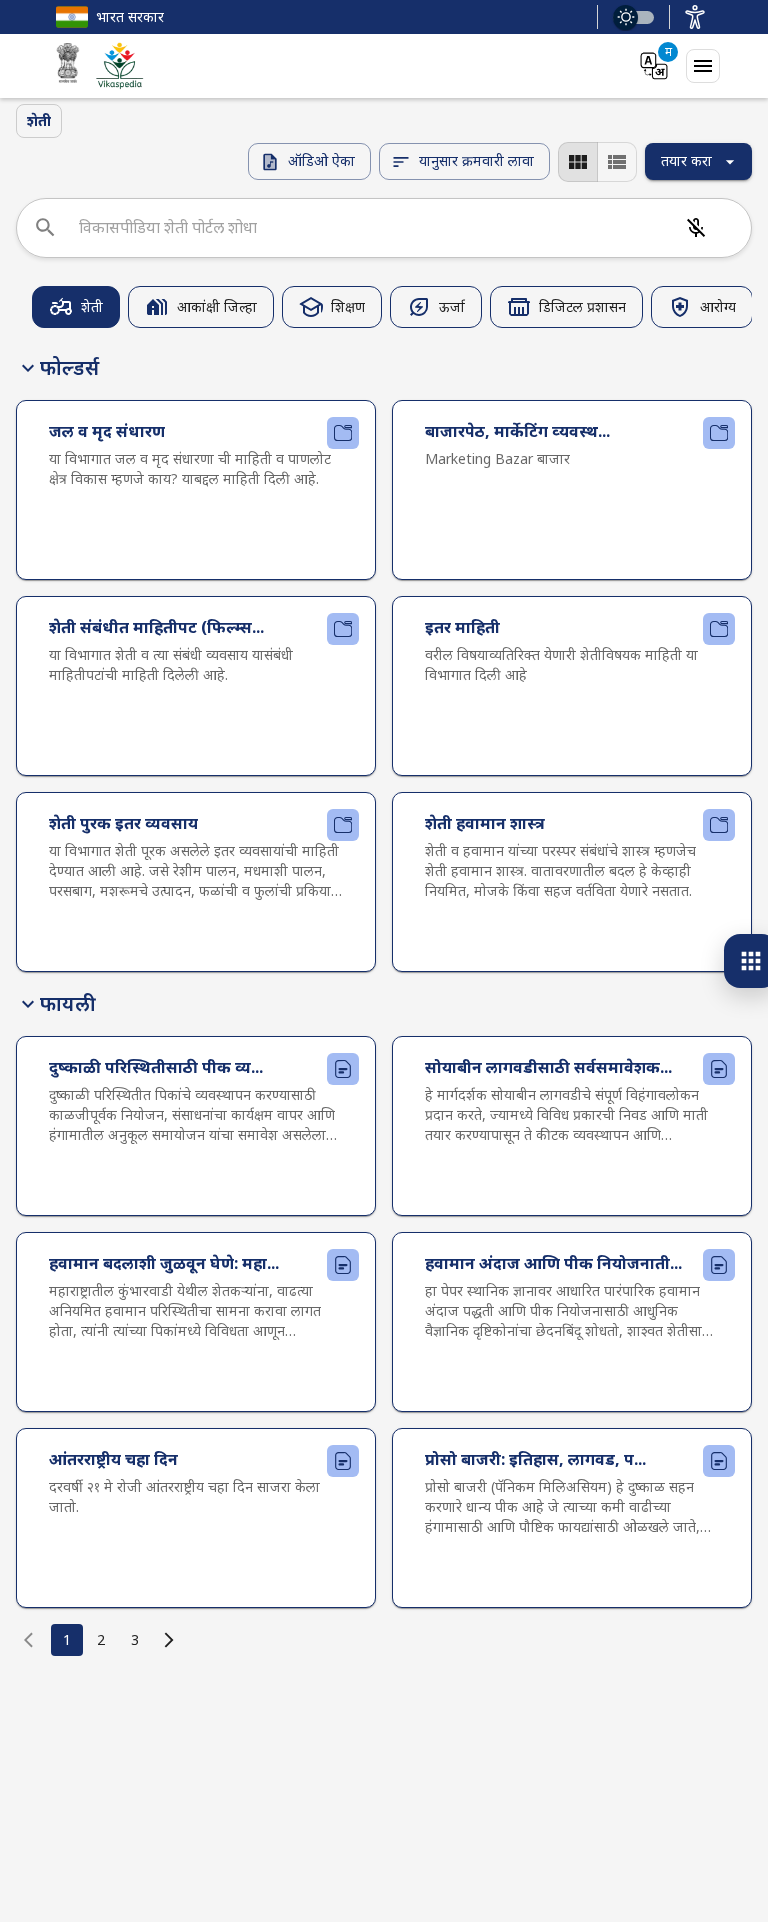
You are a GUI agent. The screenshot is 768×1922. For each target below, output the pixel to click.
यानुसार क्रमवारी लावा (476, 160)
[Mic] (696, 228)
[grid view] (578, 162)
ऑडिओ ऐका (321, 160)
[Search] (45, 227)
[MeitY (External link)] (68, 66)
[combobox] (372, 228)
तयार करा (686, 160)
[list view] (617, 162)
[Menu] (703, 66)
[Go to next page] (169, 1640)
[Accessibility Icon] (695, 17)
